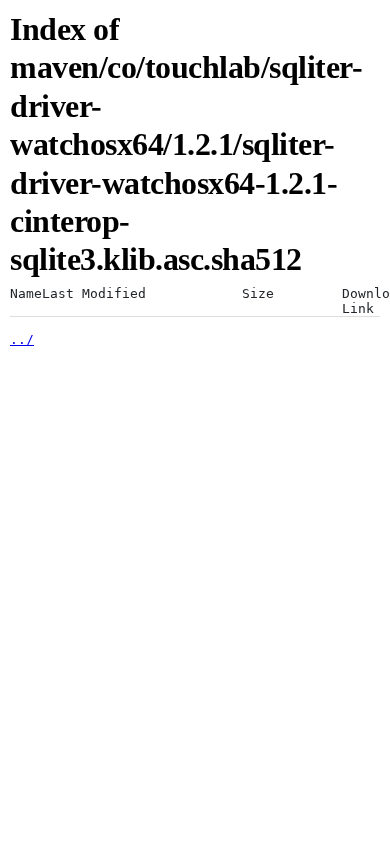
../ (22, 339)
